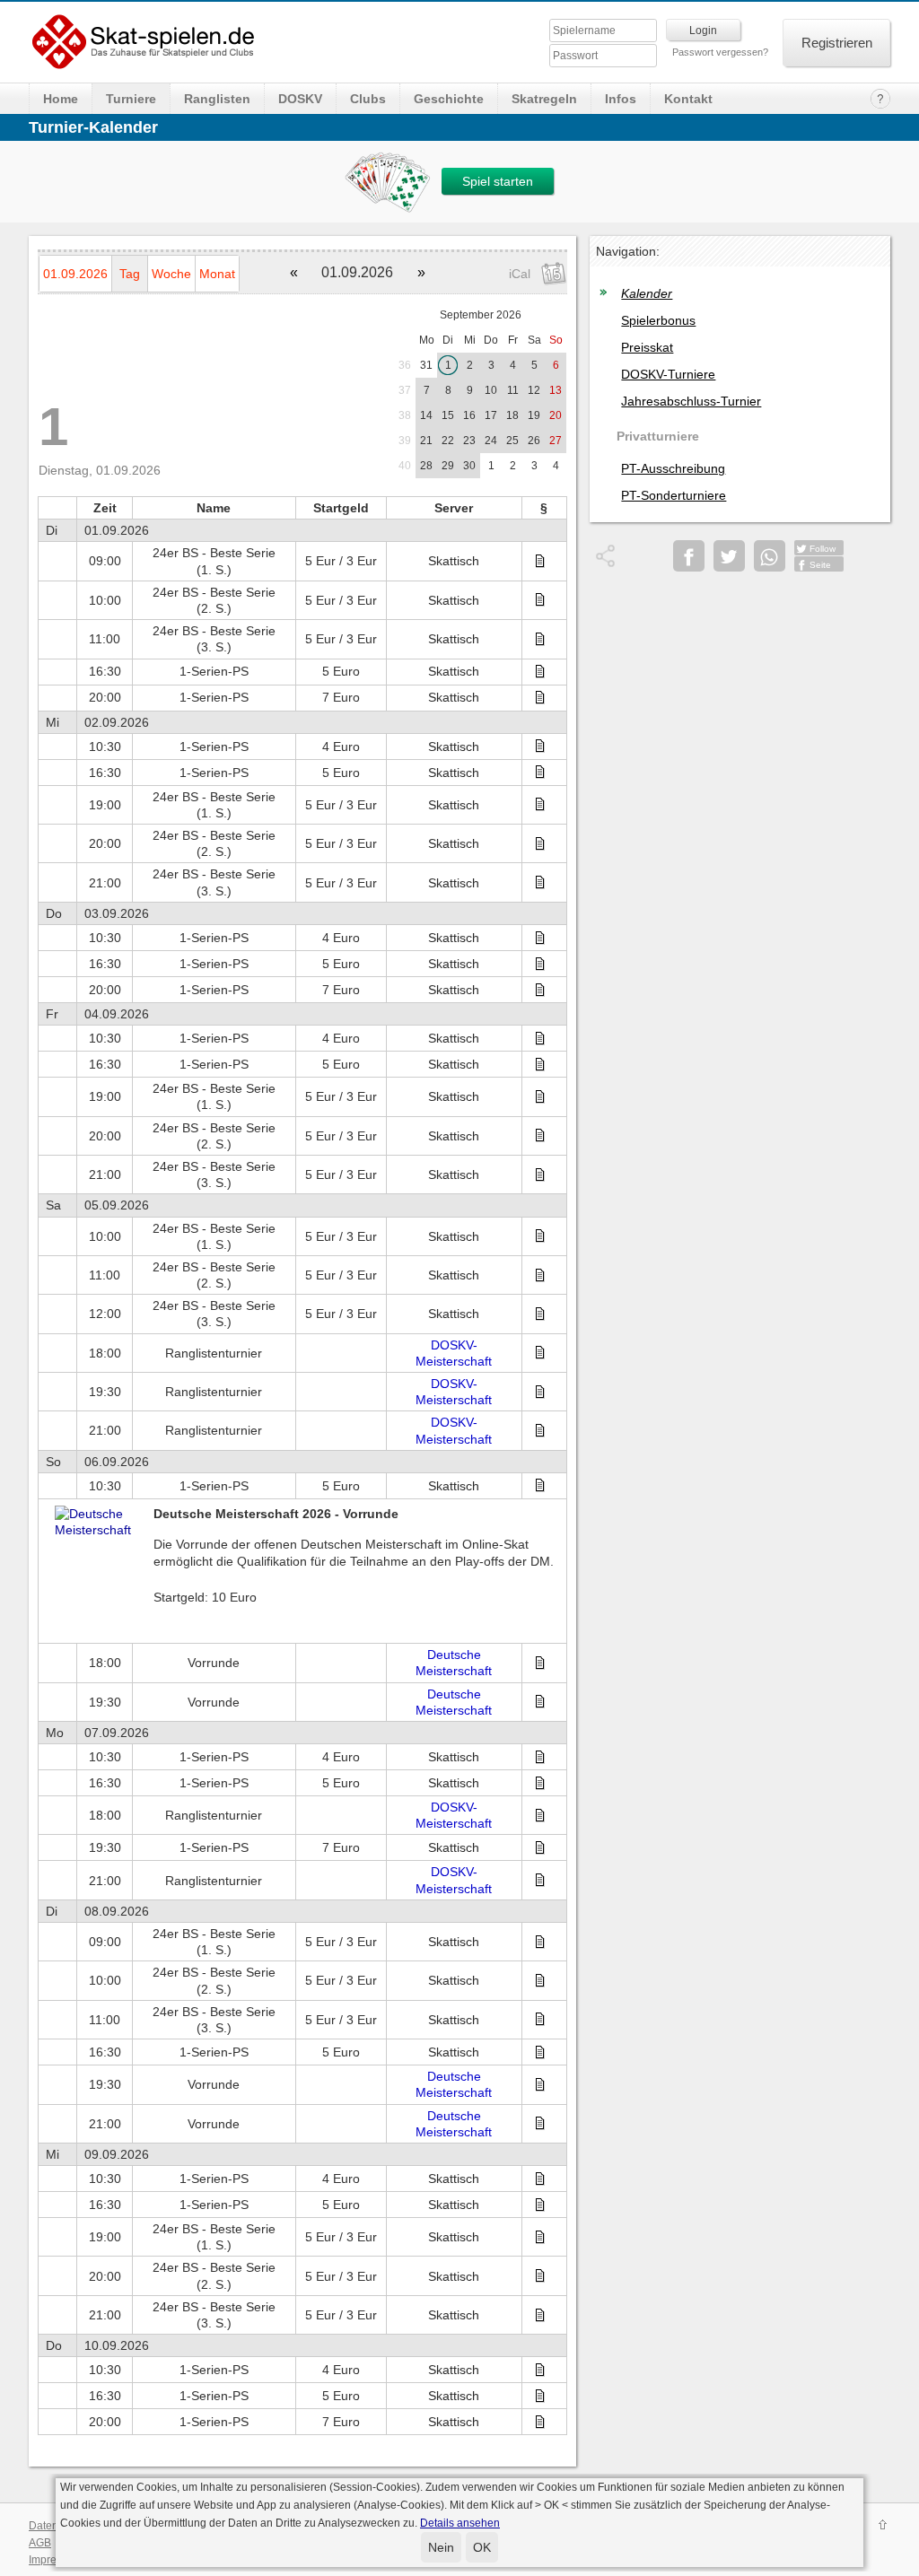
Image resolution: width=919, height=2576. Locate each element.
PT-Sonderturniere (674, 495)
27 (556, 441)
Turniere (131, 99)
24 (491, 441)
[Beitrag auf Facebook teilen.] (689, 556)
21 (426, 441)
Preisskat (647, 347)
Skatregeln (544, 99)
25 (512, 441)
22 (448, 441)
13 (556, 390)
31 (426, 365)
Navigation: (628, 251)
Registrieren (837, 43)
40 (405, 466)
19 (534, 415)
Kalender (647, 293)
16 (469, 415)
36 (405, 365)
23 (469, 441)
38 (405, 415)
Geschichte (449, 99)
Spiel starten (498, 181)
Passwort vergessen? (720, 52)
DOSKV (300, 99)
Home (61, 99)
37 (405, 390)
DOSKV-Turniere (668, 374)
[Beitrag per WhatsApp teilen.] (770, 556)
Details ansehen (460, 2523)
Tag (130, 274)
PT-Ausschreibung (673, 468)
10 (491, 390)
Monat (217, 274)
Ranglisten (217, 99)
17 (491, 415)
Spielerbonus (658, 320)
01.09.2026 (75, 274)
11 (513, 390)
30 (469, 466)
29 (448, 466)
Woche (171, 274)
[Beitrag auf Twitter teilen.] (729, 556)
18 (512, 415)
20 (556, 415)
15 (448, 415)
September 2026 (481, 315)
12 (534, 390)
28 (426, 466)
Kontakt (688, 99)
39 (405, 441)
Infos (621, 99)
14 (426, 415)
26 (534, 441)
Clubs (368, 99)
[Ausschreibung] (544, 562)
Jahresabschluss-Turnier (691, 401)
